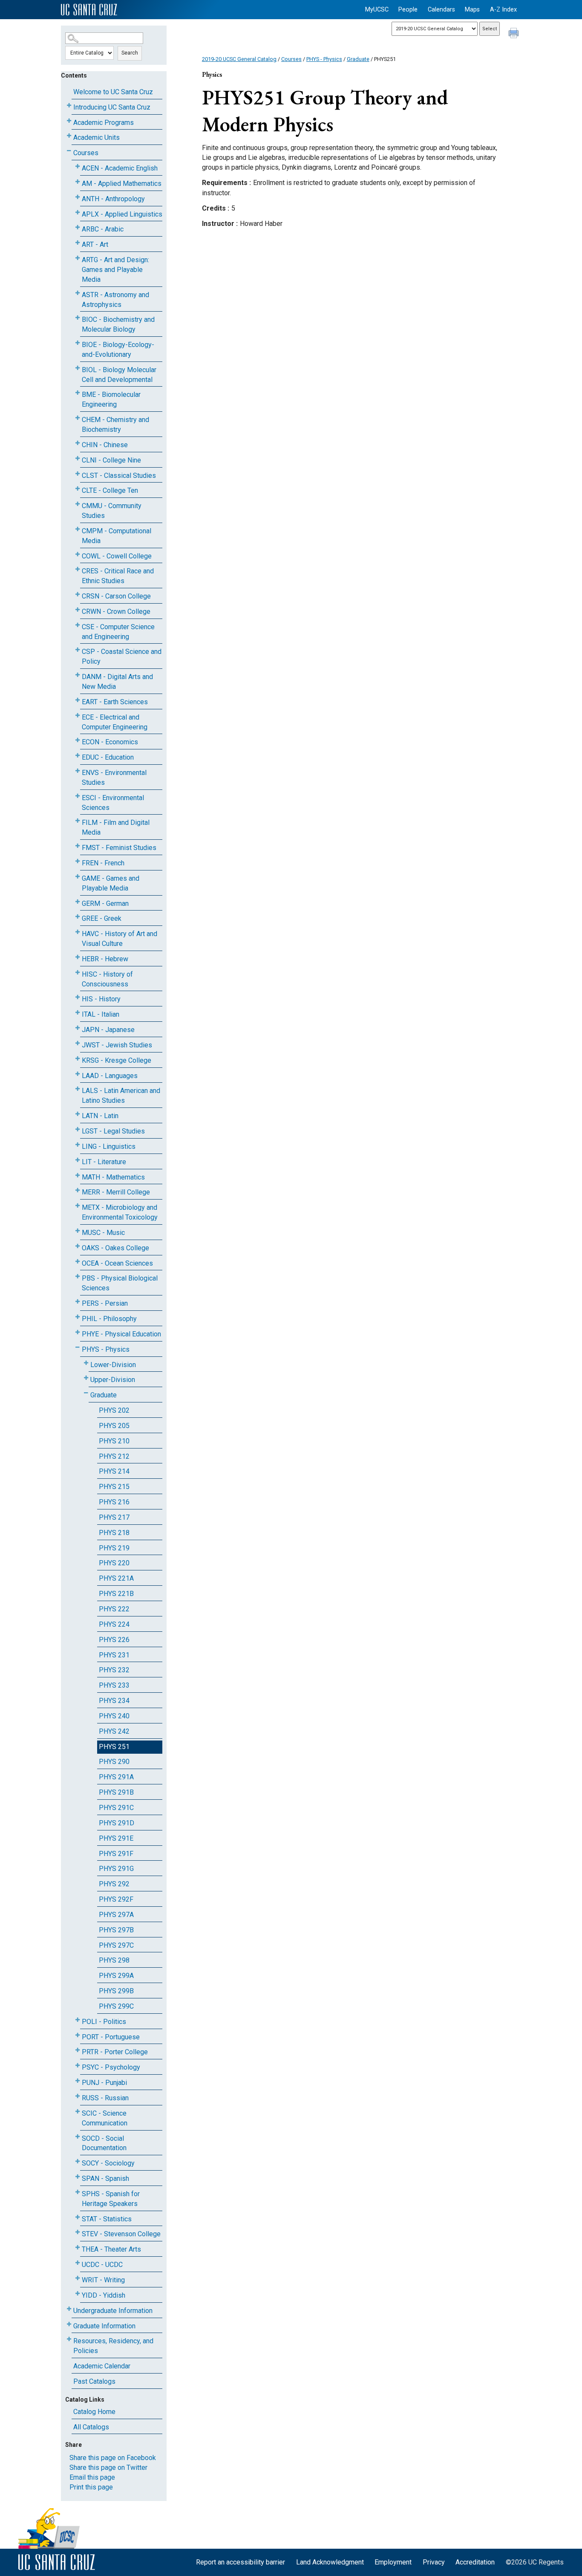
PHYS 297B (116, 1930)
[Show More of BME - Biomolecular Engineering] (78, 393)
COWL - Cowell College (117, 556)
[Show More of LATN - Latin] (78, 1114)
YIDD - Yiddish (104, 2295)
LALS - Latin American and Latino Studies (121, 1096)
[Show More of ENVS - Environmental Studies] (78, 771)
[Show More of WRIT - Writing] (78, 2278)
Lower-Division (113, 1365)
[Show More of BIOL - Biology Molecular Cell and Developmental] (78, 368)
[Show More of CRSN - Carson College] (78, 594)
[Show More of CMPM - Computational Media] (78, 529)
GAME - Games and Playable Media (111, 883)
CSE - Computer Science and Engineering (118, 632)
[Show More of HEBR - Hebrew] (78, 957)
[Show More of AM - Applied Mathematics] (78, 182)
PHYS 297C (116, 1945)
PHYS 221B (116, 1594)
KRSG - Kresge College (117, 1060)
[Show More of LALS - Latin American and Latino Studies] (78, 1089)
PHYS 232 (114, 1670)
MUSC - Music (103, 1233)
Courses (86, 153)
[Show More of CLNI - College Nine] (78, 458)
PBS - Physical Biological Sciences (120, 1283)
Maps (472, 10)
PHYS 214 (114, 1471)
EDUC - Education (108, 757)
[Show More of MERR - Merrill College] (78, 1190)
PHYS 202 (114, 1410)
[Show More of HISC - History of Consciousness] (78, 973)
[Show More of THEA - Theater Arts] (78, 2248)
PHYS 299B (116, 1991)
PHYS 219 (114, 1548)
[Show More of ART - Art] (78, 243)
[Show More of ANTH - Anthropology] (78, 197)
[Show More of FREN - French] (78, 861)
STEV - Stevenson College (121, 2234)
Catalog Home (94, 2412)
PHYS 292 (114, 1884)
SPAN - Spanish (105, 2178)
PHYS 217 (114, 1517)
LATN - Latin (100, 1116)
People (408, 10)
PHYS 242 (114, 1731)
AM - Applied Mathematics (122, 184)
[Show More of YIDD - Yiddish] (78, 2294)
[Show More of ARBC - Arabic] (78, 227)
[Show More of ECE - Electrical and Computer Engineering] (78, 716)
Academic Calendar (102, 2366)
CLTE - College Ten (110, 490)
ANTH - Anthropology (113, 199)
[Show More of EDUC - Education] (78, 756)
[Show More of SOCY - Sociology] (78, 2161)
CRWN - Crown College (116, 611)
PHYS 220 (114, 1563)
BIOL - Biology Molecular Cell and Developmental (119, 375)
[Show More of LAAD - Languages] (78, 1074)
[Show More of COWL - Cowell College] (78, 554)
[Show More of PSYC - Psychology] (78, 2066)
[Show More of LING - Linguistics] (78, 1145)
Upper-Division (113, 1380)
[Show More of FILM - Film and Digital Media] (78, 821)
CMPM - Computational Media (117, 536)
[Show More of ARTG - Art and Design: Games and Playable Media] (78, 258)
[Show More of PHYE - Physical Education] (78, 1332)
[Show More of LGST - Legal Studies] (78, 1129)
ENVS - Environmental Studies (114, 778)
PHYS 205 (114, 1426)
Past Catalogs (94, 2381)
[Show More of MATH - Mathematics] (78, 1175)
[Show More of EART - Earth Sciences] (78, 700)
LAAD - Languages (110, 1076)
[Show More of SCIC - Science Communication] (78, 2112)
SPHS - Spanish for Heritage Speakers (111, 2199)
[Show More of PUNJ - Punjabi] (78, 2081)
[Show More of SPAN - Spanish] (78, 2177)
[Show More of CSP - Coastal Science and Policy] (78, 650)
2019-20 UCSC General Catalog (239, 59)
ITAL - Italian (101, 1014)
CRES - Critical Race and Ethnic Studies (118, 576)
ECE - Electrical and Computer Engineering (115, 722)
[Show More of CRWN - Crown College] (78, 610)
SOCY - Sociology (108, 2163)
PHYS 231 (114, 1655)
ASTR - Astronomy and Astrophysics (115, 300)
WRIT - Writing (103, 2280)
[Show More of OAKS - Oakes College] (78, 1246)
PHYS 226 (114, 1640)
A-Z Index (503, 10)
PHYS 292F (116, 1899)
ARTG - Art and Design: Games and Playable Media (115, 270)
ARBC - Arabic (103, 229)
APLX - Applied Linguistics (122, 214)
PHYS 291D (117, 1823)
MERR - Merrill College (116, 1192)
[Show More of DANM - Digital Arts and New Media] (78, 675)
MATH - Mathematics (113, 1177)
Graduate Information (104, 2326)
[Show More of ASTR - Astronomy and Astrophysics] (78, 293)
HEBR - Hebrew (105, 959)
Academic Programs (104, 123)
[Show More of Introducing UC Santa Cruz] (69, 106)
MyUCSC (377, 10)
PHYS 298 (114, 1960)
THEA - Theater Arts (111, 2249)
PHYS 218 (114, 1533)
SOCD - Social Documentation (104, 2143)
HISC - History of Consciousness (107, 979)
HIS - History (101, 999)
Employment (393, 2562)
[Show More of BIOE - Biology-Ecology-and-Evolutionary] (78, 343)
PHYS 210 (114, 1441)
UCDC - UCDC (102, 2265)
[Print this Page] (515, 34)
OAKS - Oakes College (115, 1248)
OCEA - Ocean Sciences (117, 1263)
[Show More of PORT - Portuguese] (78, 2035)
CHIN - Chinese (105, 445)
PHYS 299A (116, 1976)
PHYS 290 (114, 1762)
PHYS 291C (116, 1808)
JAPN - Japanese (108, 1030)
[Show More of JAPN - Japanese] (78, 1028)
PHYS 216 (114, 1502)
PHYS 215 (114, 1487)
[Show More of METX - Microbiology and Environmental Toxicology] (78, 1206)
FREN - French (103, 863)
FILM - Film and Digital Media (116, 827)
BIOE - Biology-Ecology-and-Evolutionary (118, 350)
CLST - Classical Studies (119, 476)
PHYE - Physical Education (121, 1334)
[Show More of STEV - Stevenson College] (78, 2232)
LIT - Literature (104, 1162)
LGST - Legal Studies (113, 1131)
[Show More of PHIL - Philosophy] (78, 1317)
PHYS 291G (116, 1869)
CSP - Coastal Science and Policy (122, 656)
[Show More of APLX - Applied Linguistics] (78, 212)
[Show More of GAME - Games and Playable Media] (78, 877)
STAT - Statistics (107, 2219)
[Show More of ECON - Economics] (78, 740)
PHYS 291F (116, 1854)
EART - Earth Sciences (115, 702)
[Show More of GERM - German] (78, 902)
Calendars (441, 10)
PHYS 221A (116, 1578)
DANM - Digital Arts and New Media (117, 682)
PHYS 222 (114, 1609)
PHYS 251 (114, 1747)
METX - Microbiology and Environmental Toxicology (120, 1212)
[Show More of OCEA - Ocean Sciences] (78, 1262)
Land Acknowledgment (330, 2562)
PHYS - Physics (106, 1349)
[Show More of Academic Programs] (69, 121)
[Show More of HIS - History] (78, 997)
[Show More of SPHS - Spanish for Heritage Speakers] (78, 2192)
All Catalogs (91, 2427)
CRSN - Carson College (116, 596)
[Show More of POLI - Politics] (78, 2020)
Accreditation (475, 2562)
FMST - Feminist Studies (119, 848)
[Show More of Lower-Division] (86, 1363)
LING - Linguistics (109, 1146)
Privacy (434, 2562)
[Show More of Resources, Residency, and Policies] (69, 2339)
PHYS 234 (114, 1701)
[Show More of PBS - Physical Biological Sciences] (78, 1276)
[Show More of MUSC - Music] (78, 1231)
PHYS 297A (116, 1915)
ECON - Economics (110, 742)
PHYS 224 (114, 1624)
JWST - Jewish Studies (117, 1045)
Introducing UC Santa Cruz (112, 107)
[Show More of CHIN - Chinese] (78, 443)
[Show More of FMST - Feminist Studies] (78, 846)
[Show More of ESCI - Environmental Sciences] (78, 796)
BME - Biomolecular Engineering (111, 399)
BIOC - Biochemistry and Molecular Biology (118, 324)
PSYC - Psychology (111, 2067)
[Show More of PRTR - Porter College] (78, 2050)
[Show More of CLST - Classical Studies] (78, 474)
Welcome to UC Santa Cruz (113, 92)
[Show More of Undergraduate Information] (69, 2309)
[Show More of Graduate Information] (69, 2324)
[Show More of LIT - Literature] (78, 1160)
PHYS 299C (116, 2006)
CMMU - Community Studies (112, 511)
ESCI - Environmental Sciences (113, 803)
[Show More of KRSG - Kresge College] (78, 1059)
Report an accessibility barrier (241, 2562)
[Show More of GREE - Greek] (78, 917)
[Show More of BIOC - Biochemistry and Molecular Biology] (78, 318)
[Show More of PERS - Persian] (78, 1302)
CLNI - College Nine (111, 460)
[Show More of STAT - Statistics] (78, 2217)
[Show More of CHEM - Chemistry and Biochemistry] (78, 418)
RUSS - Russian (105, 2098)
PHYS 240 (114, 1716)
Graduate (104, 1395)
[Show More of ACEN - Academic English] (78, 166)
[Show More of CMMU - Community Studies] (78, 504)
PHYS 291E (116, 1838)
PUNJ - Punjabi (104, 2083)
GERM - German (105, 903)
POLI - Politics (104, 2022)
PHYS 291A (116, 1777)
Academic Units (97, 137)
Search (130, 53)
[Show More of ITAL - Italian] (78, 1013)
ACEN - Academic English (120, 168)
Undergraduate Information (113, 2311)
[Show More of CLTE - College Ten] (78, 489)
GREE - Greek (102, 918)
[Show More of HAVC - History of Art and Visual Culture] (78, 932)
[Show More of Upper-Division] (86, 1378)
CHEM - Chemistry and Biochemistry (115, 425)
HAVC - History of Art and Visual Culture (120, 939)
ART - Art (95, 244)
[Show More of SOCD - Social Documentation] (78, 2137)
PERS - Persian (105, 1303)
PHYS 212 (114, 1456)
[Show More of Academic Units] (69, 136)
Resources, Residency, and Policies (113, 2346)
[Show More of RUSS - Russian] (78, 2096)
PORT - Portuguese (111, 2037)
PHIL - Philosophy (109, 1319)
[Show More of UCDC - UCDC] (78, 2263)
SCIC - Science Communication (105, 2118)
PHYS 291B (116, 1792)
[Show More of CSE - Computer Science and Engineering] (78, 625)
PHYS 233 (114, 1685)
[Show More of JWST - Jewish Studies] (78, 1043)
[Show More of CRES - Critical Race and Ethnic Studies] (78, 569)
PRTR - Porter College (115, 2052)
